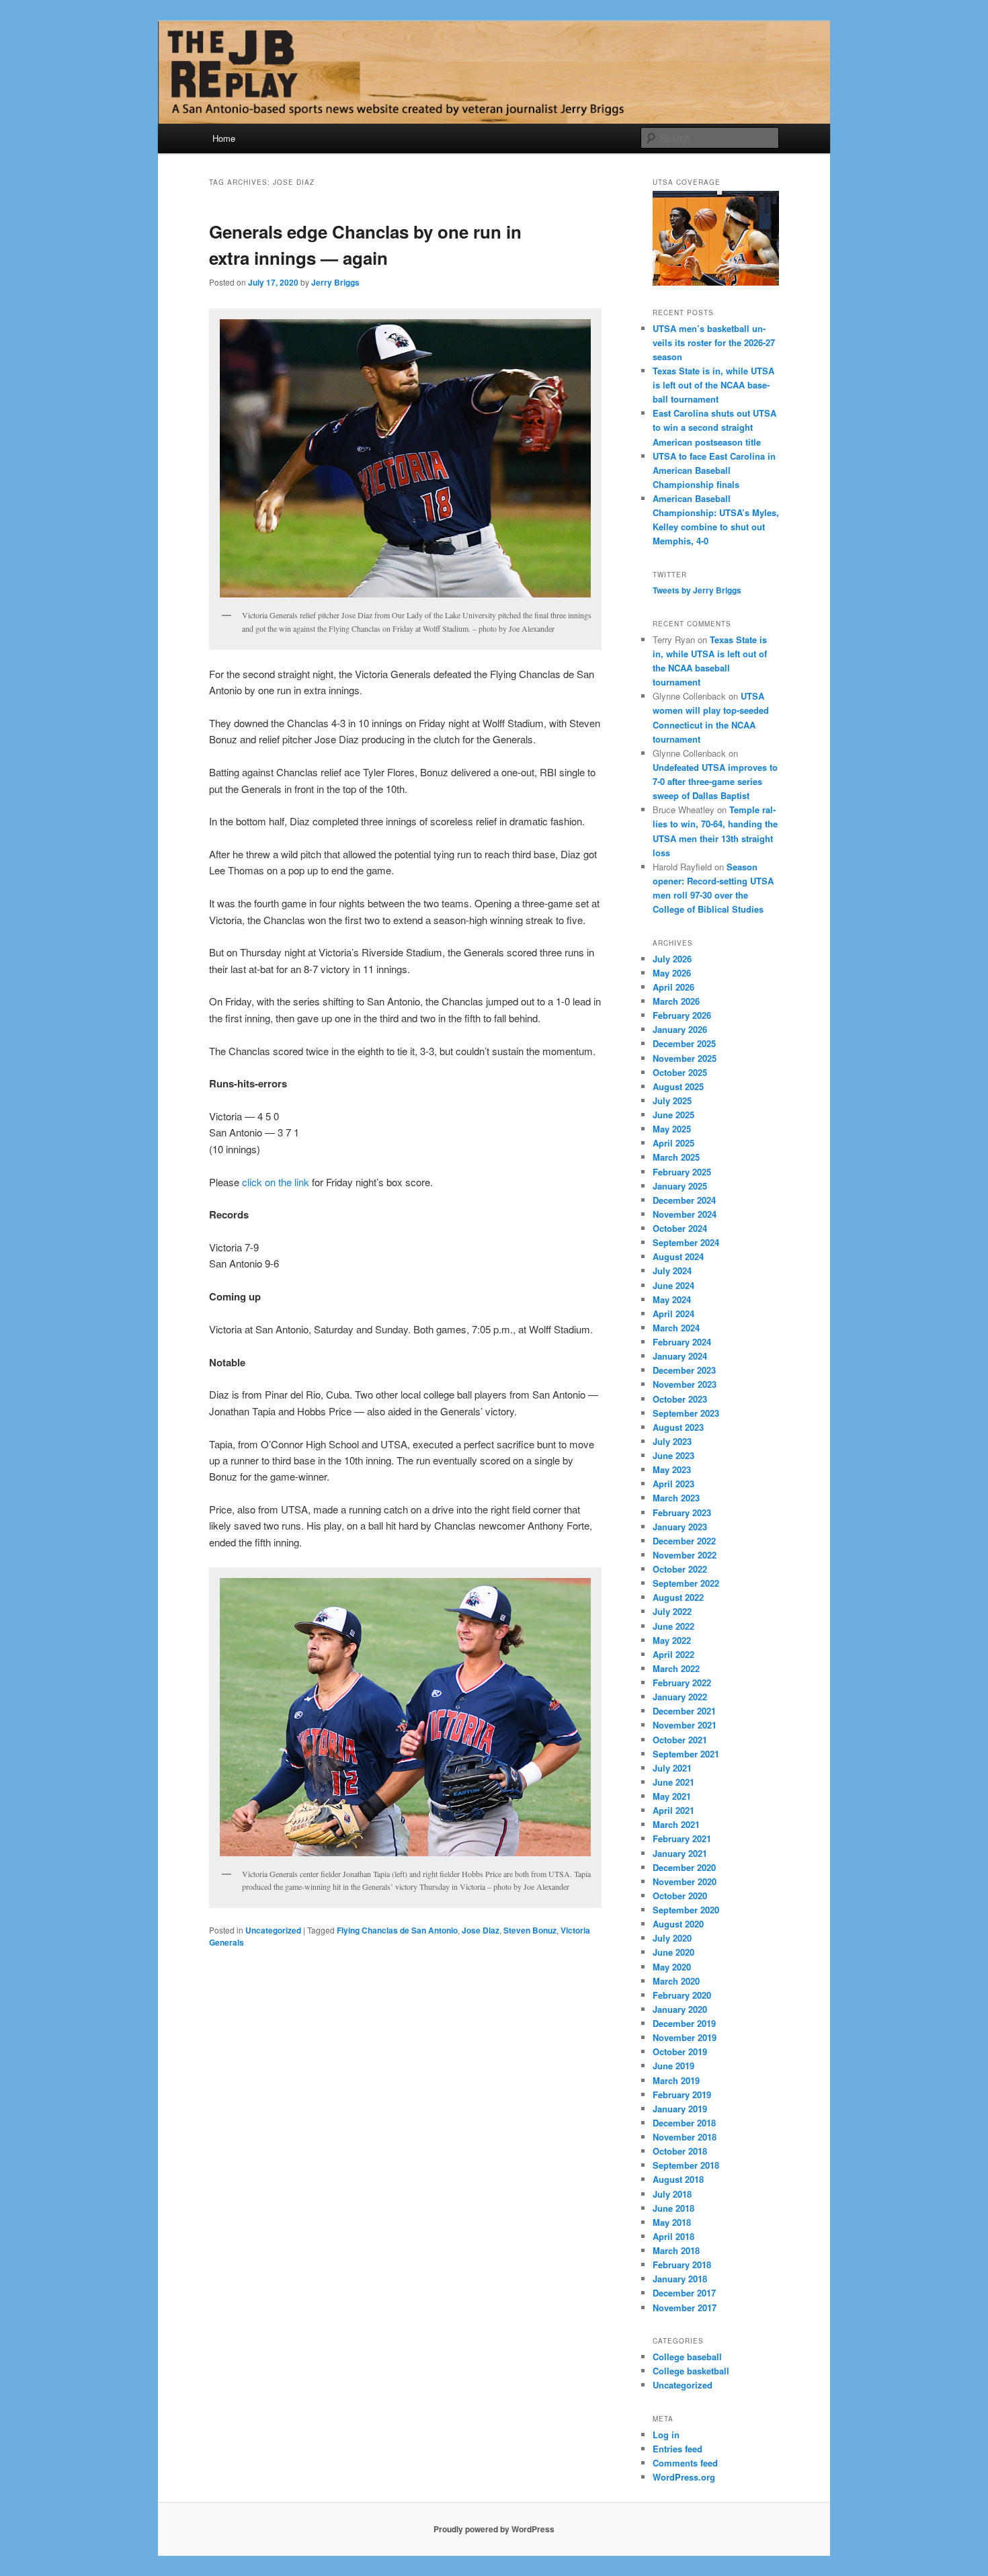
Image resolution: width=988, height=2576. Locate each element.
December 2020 (684, 1867)
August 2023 (678, 1427)
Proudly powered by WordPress (494, 2529)
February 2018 (682, 2265)
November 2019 (685, 2037)
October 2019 (680, 2051)
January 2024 (680, 1356)
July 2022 (672, 1611)
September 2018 (686, 2165)
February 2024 (682, 1342)
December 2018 (684, 2123)
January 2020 (680, 2009)
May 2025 (672, 1129)
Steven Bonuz (530, 1930)
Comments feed (685, 2463)
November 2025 (685, 1058)
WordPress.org (684, 2477)
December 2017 (684, 2293)
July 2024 (672, 1271)
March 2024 (676, 1328)
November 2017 (685, 2308)
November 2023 (685, 1384)
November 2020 (685, 1881)
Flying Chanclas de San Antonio (397, 1930)
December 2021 (684, 1711)
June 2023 (673, 1455)
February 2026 (682, 1015)
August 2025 (678, 1086)
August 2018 (678, 2179)
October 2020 (680, 1896)
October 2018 (680, 2151)
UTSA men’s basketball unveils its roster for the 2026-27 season (714, 342)
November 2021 (685, 1725)
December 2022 (684, 1541)
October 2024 (680, 1228)
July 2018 (672, 2194)
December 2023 (684, 1370)
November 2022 (685, 1555)
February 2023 (682, 1512)
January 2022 (680, 1697)
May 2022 (672, 1640)
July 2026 (672, 959)
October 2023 (680, 1399)
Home (224, 138)
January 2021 (680, 1853)
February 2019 (682, 2094)
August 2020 (678, 1924)
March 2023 (676, 1498)
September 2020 (686, 1910)
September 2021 (686, 1754)
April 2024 (673, 1314)
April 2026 (673, 987)
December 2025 (684, 1043)
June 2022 (673, 1626)
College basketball (691, 2371)
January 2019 (680, 2109)
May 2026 (672, 973)
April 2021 (673, 1810)
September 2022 (686, 1583)
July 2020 (672, 1938)
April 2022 (673, 1654)
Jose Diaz (481, 1930)
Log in (666, 2435)
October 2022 (680, 1569)
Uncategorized (273, 1930)
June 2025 (673, 1115)
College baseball (687, 2357)
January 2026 (680, 1029)
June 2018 (673, 2208)
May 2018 (672, 2222)
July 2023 (672, 1441)
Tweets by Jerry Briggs (697, 590)
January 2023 (680, 1527)
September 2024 (686, 1242)
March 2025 (676, 1157)
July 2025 (672, 1100)
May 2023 (672, 1469)
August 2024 (678, 1256)
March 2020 (676, 1981)
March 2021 (676, 1824)
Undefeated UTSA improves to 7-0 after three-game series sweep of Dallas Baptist (715, 781)
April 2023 (673, 1484)
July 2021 (672, 1768)
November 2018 (685, 2137)
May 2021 (672, 1796)
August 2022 (678, 1597)
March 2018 (676, 2250)
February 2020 (682, 1995)
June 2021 (673, 1782)
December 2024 (684, 1200)
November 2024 (685, 1214)
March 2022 (676, 1668)
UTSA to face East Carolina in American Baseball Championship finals (714, 470)
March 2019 (676, 2080)
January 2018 (680, 2279)
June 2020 (673, 1952)
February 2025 (682, 1172)
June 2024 (673, 1285)
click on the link (276, 1182)
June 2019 (673, 2066)
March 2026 (676, 1001)
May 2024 (672, 1299)
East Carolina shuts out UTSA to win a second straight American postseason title (714, 427)
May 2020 (672, 1967)
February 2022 (682, 1682)
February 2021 (682, 1838)
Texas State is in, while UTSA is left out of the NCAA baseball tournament (713, 385)
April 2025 (673, 1143)
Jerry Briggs (335, 282)
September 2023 (686, 1413)
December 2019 (684, 2023)
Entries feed (677, 2449)
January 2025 (680, 1186)
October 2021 (680, 1740)
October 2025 (680, 1072)
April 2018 (673, 2236)
